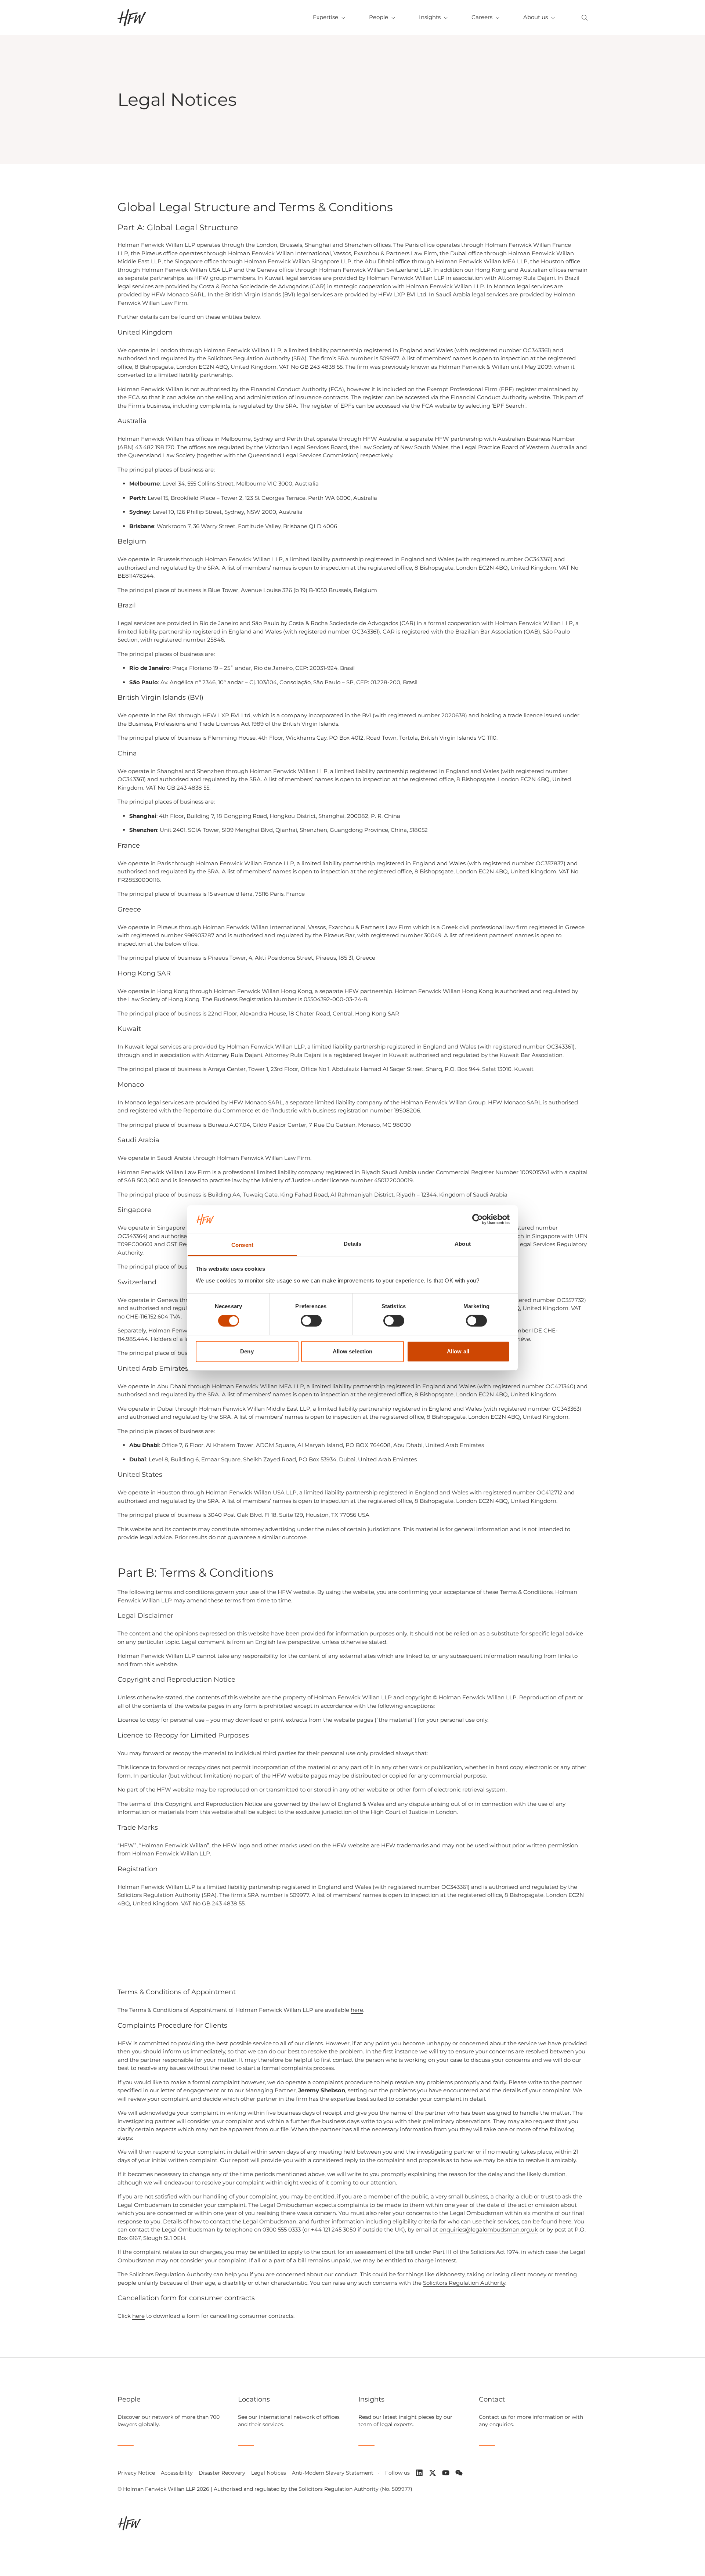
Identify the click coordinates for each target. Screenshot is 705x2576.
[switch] (311, 1321)
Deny (247, 1351)
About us (536, 17)
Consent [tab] (242, 1245)
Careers (482, 17)
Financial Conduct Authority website (500, 397)
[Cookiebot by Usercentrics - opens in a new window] (478, 1219)
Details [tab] (353, 1244)
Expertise (326, 17)
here (357, 2010)
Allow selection (353, 1351)
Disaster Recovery (222, 2473)
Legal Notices (269, 2473)
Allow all (458, 1351)
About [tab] (463, 1244)
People (379, 17)
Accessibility (177, 2473)
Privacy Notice (136, 2473)
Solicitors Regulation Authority (464, 2283)
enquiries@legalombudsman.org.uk (489, 2229)
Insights (430, 17)
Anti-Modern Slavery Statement (333, 2473)
